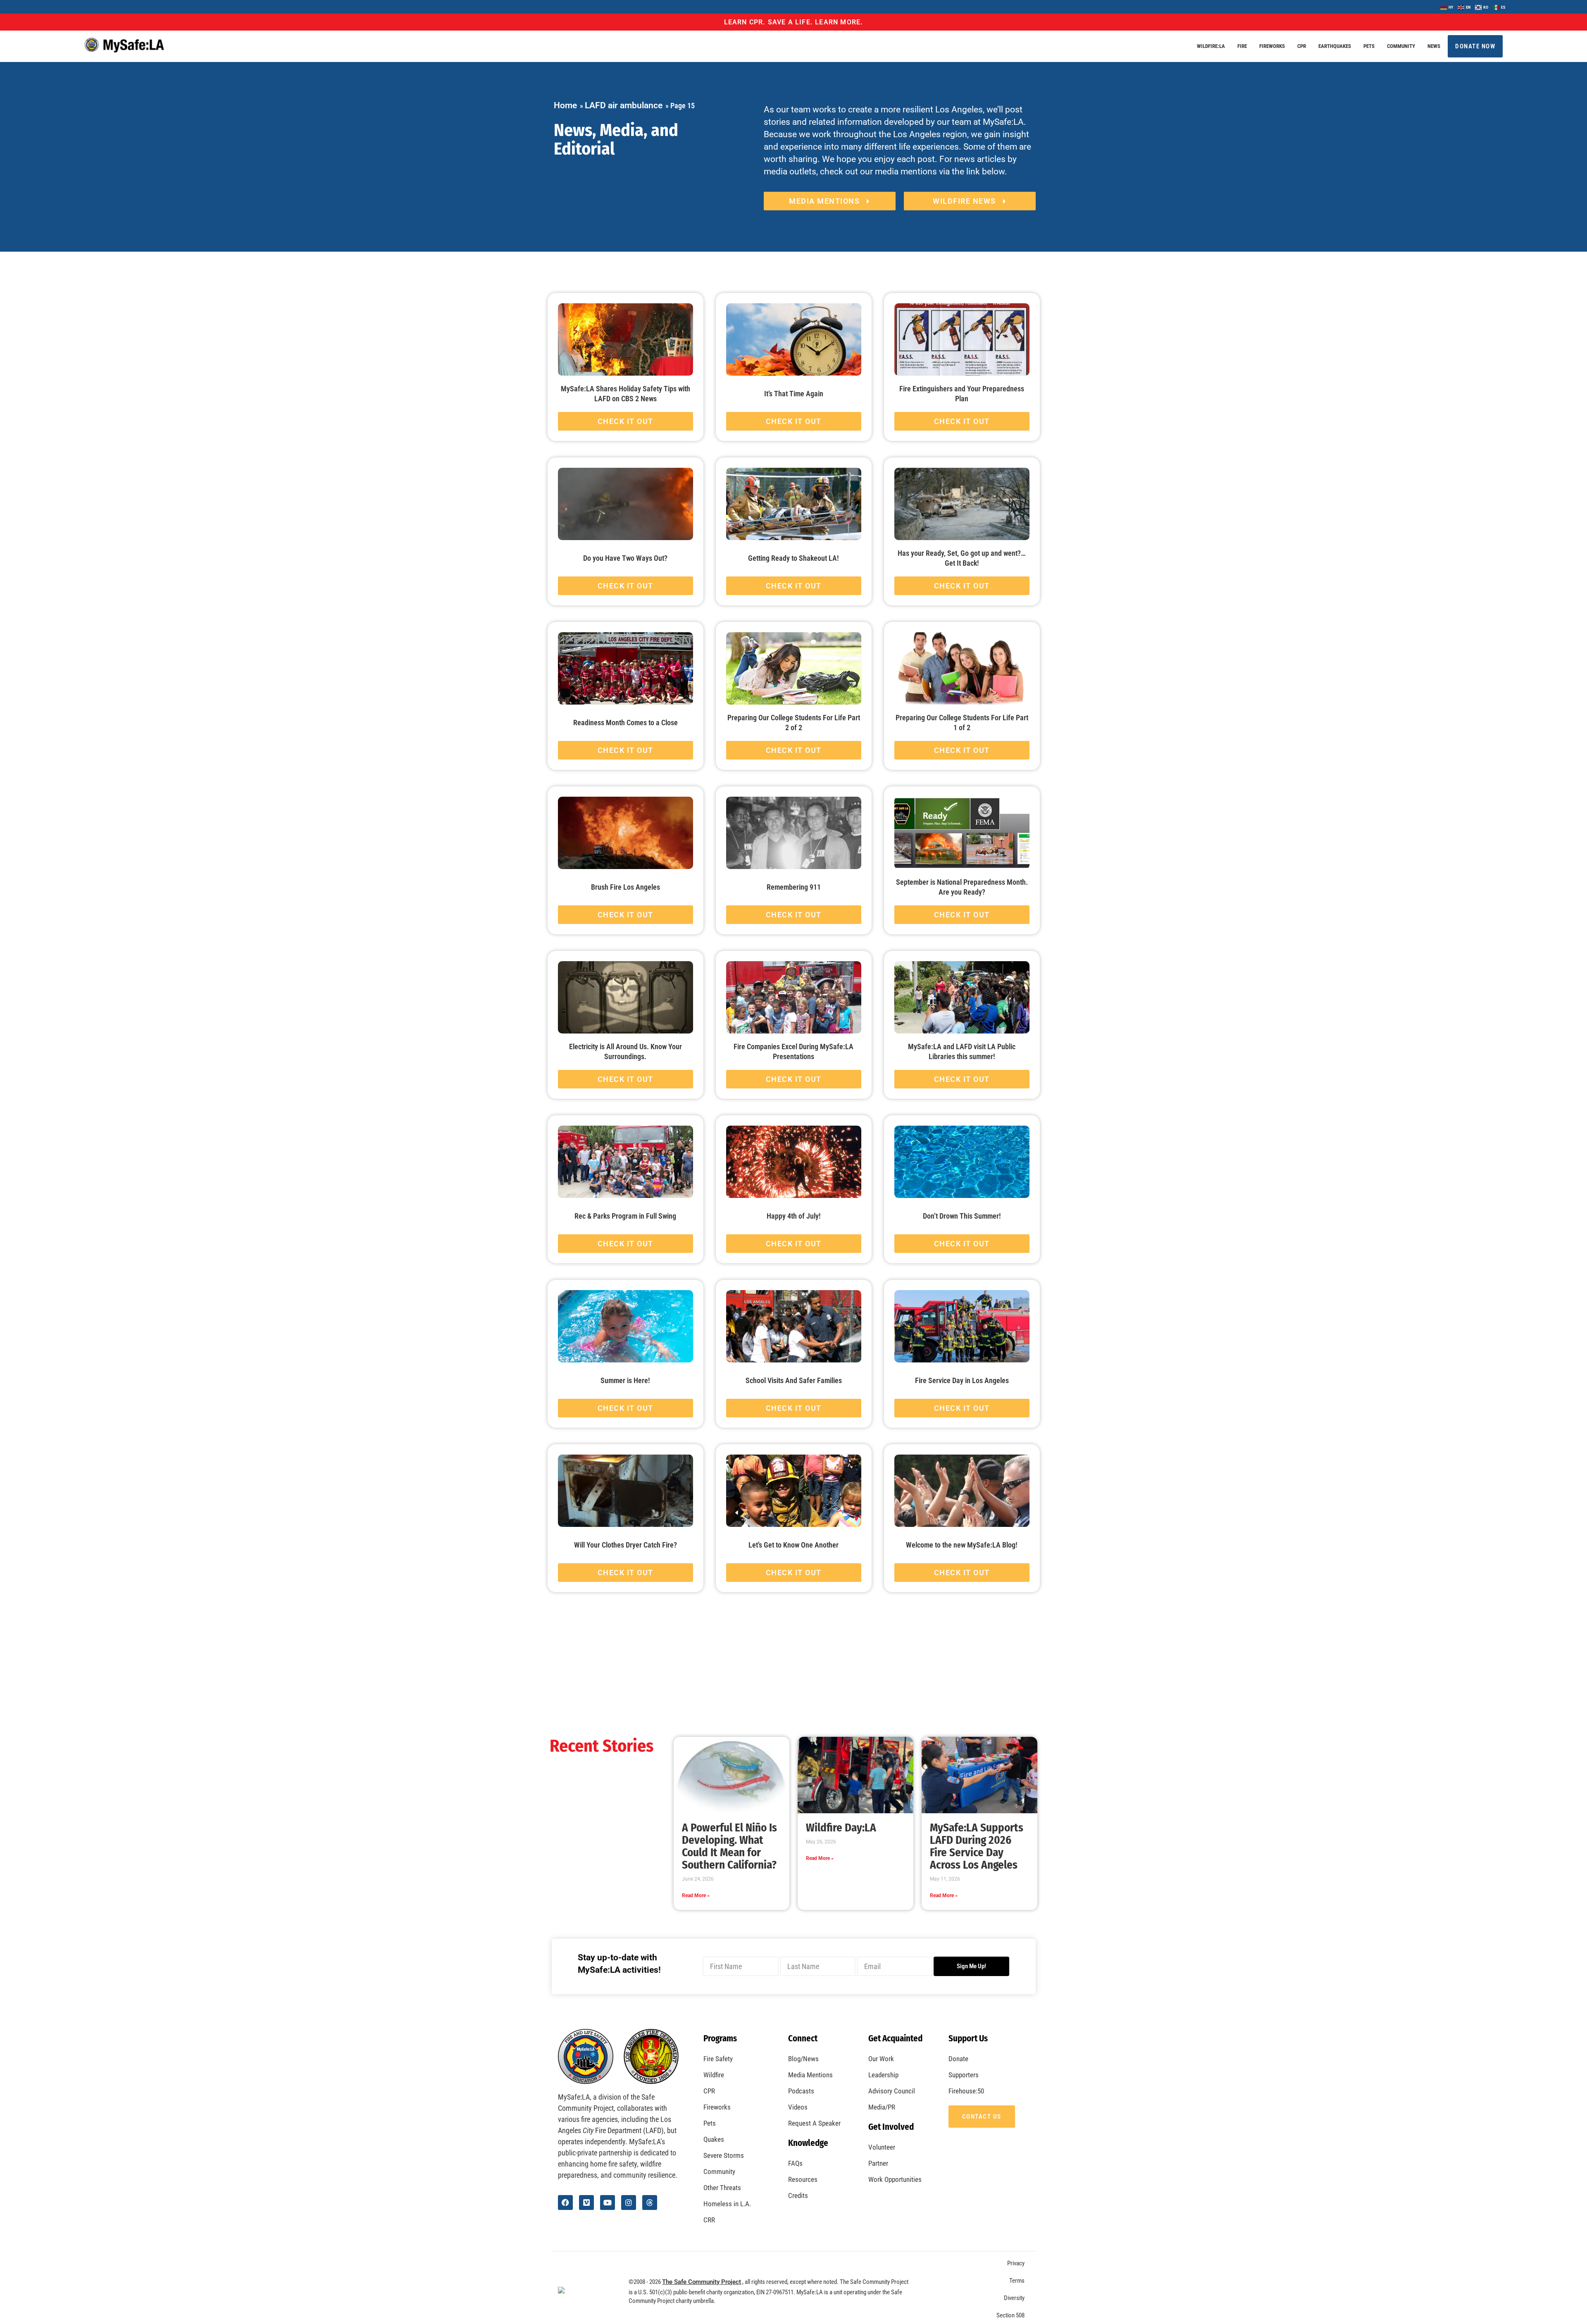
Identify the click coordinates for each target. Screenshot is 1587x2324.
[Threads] (650, 2203)
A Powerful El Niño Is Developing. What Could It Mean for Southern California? (729, 1846)
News (1434, 46)
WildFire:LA (1211, 46)
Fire (1242, 46)
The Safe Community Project (702, 2282)
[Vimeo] (586, 2203)
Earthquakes (1335, 46)
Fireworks (1272, 46)
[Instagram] (629, 2203)
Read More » (696, 1895)
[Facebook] (565, 2203)
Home (565, 105)
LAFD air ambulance (624, 105)
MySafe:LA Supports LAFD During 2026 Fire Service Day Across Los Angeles (977, 1846)
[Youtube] (608, 2203)
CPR (1302, 46)
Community (1401, 46)
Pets (1369, 46)
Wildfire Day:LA (841, 1828)
